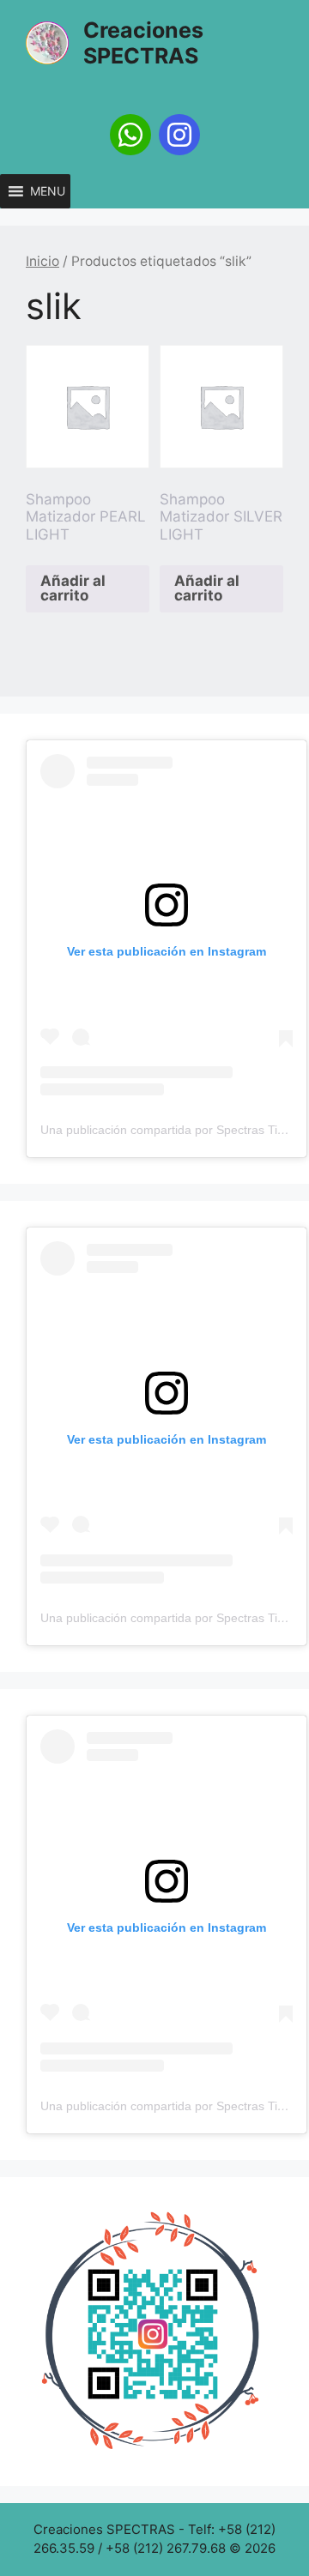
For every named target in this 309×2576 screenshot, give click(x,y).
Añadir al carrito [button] (73, 588)
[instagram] (179, 135)
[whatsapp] (130, 135)
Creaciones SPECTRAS (143, 43)
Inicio (42, 261)
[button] (48, 191)
